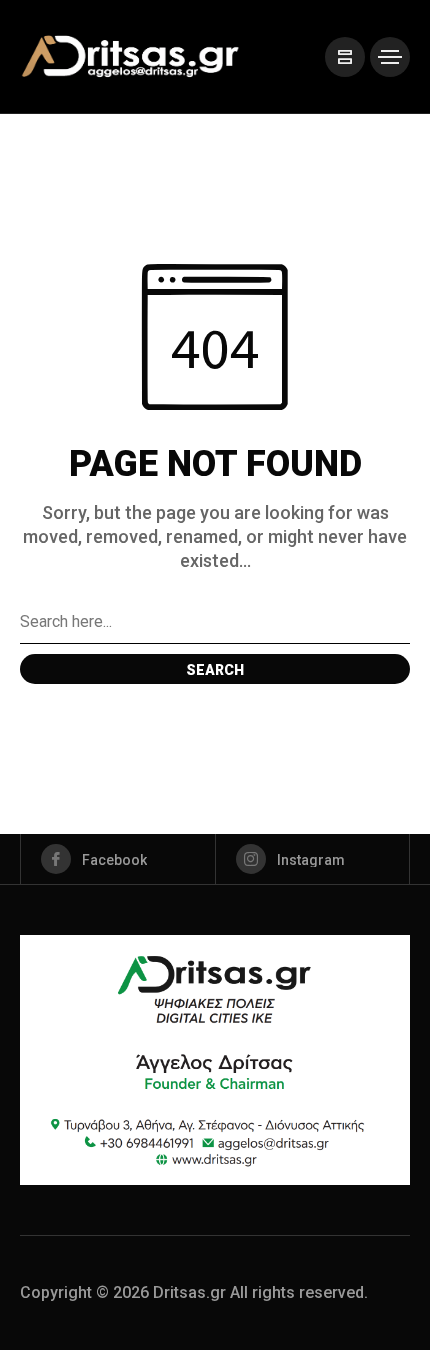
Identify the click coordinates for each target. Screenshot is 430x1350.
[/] (345, 57)
